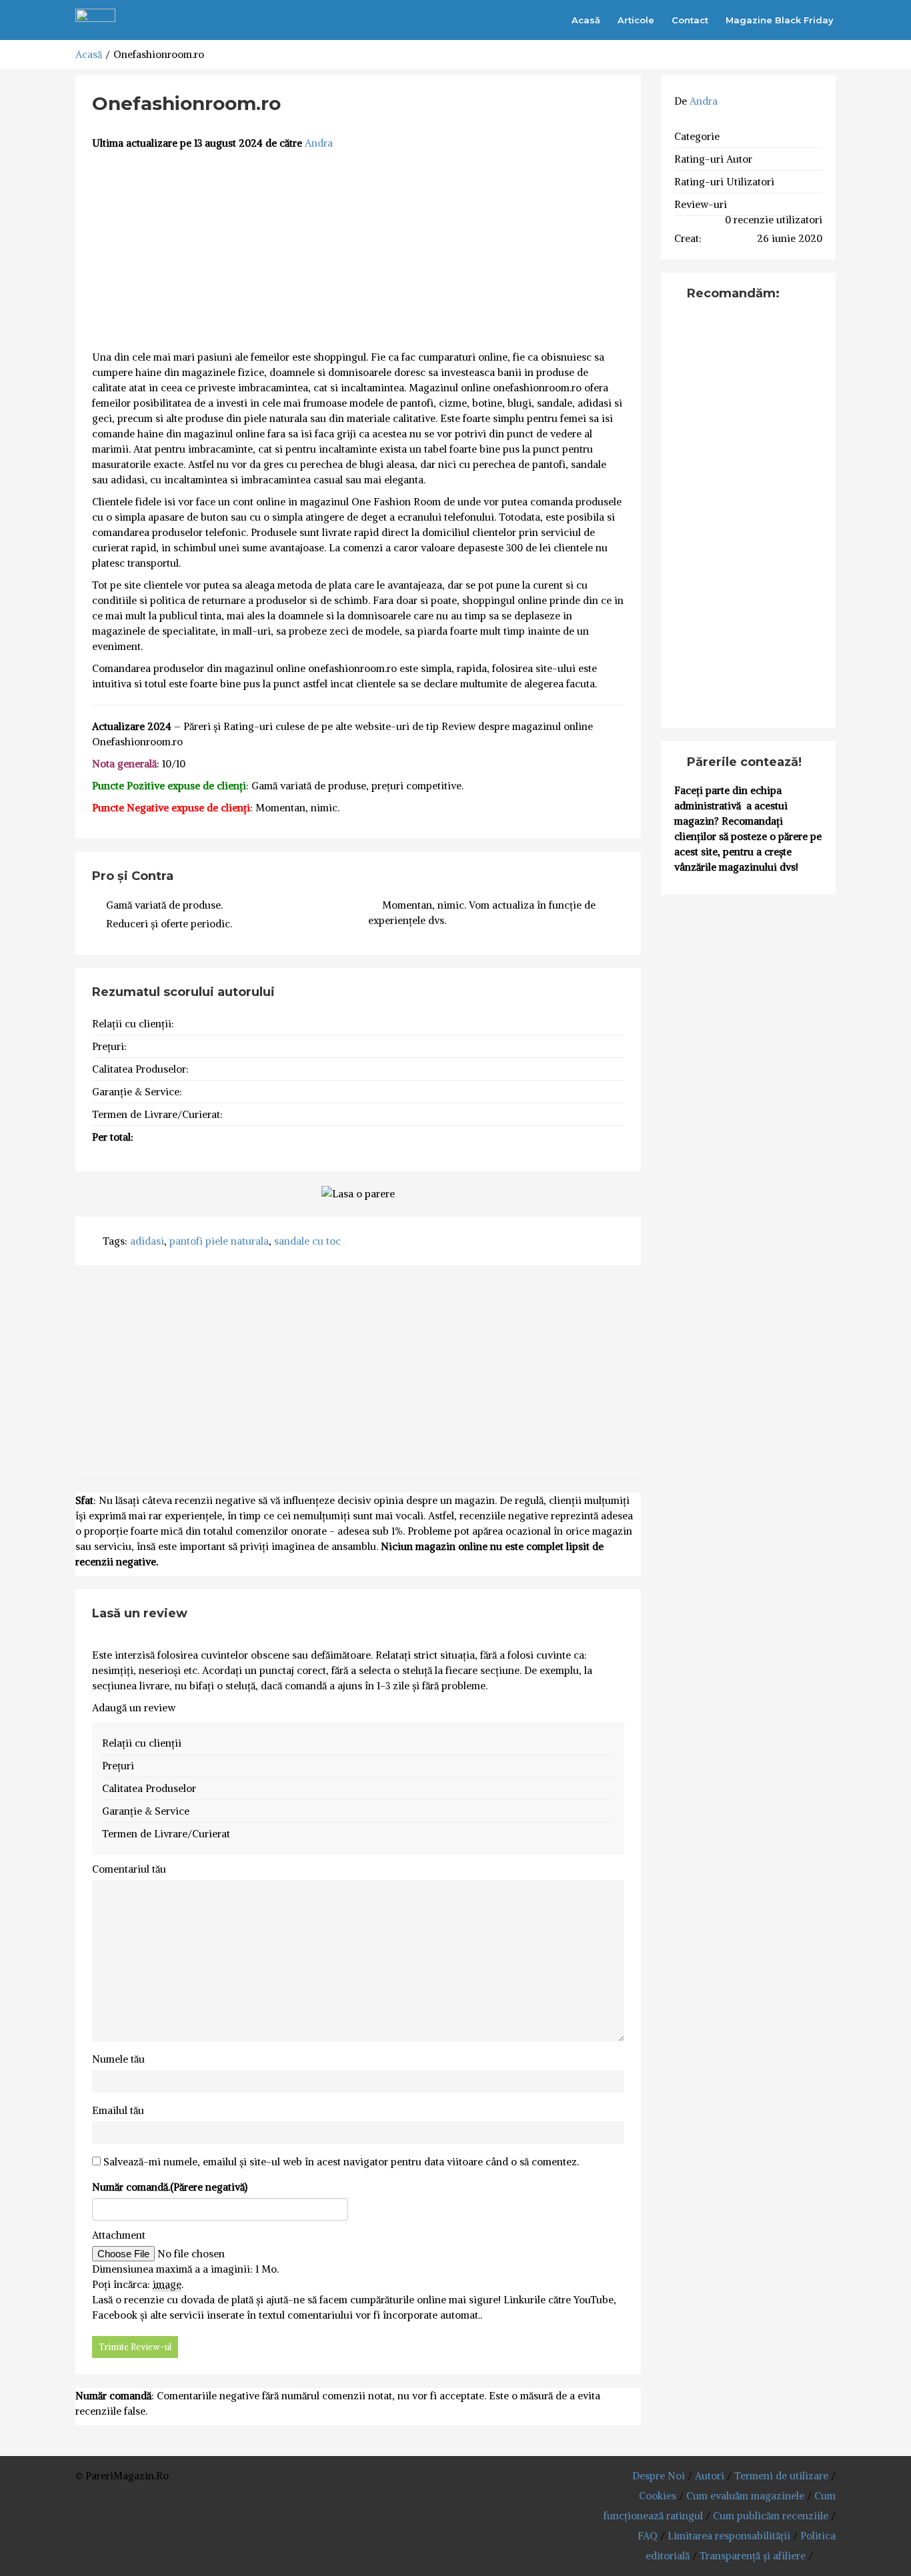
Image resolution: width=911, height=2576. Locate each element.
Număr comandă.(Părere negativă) (170, 2187)
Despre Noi (659, 2476)
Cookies (658, 2496)
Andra (319, 143)
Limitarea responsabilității (729, 2536)
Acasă (586, 20)
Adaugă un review (134, 1708)
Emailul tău (118, 2110)
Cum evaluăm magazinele (745, 2496)
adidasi (147, 1241)
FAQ (648, 2536)
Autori (710, 2476)
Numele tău (118, 2059)
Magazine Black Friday (780, 20)
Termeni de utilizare (781, 2476)
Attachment (119, 2235)
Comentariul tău (129, 1869)
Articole (636, 20)
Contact (690, 20)
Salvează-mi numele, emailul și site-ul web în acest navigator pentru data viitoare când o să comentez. (341, 2162)
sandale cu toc (307, 1241)
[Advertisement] (358, 251)
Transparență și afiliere (753, 2556)
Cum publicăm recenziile (771, 2516)
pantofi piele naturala (219, 1241)
